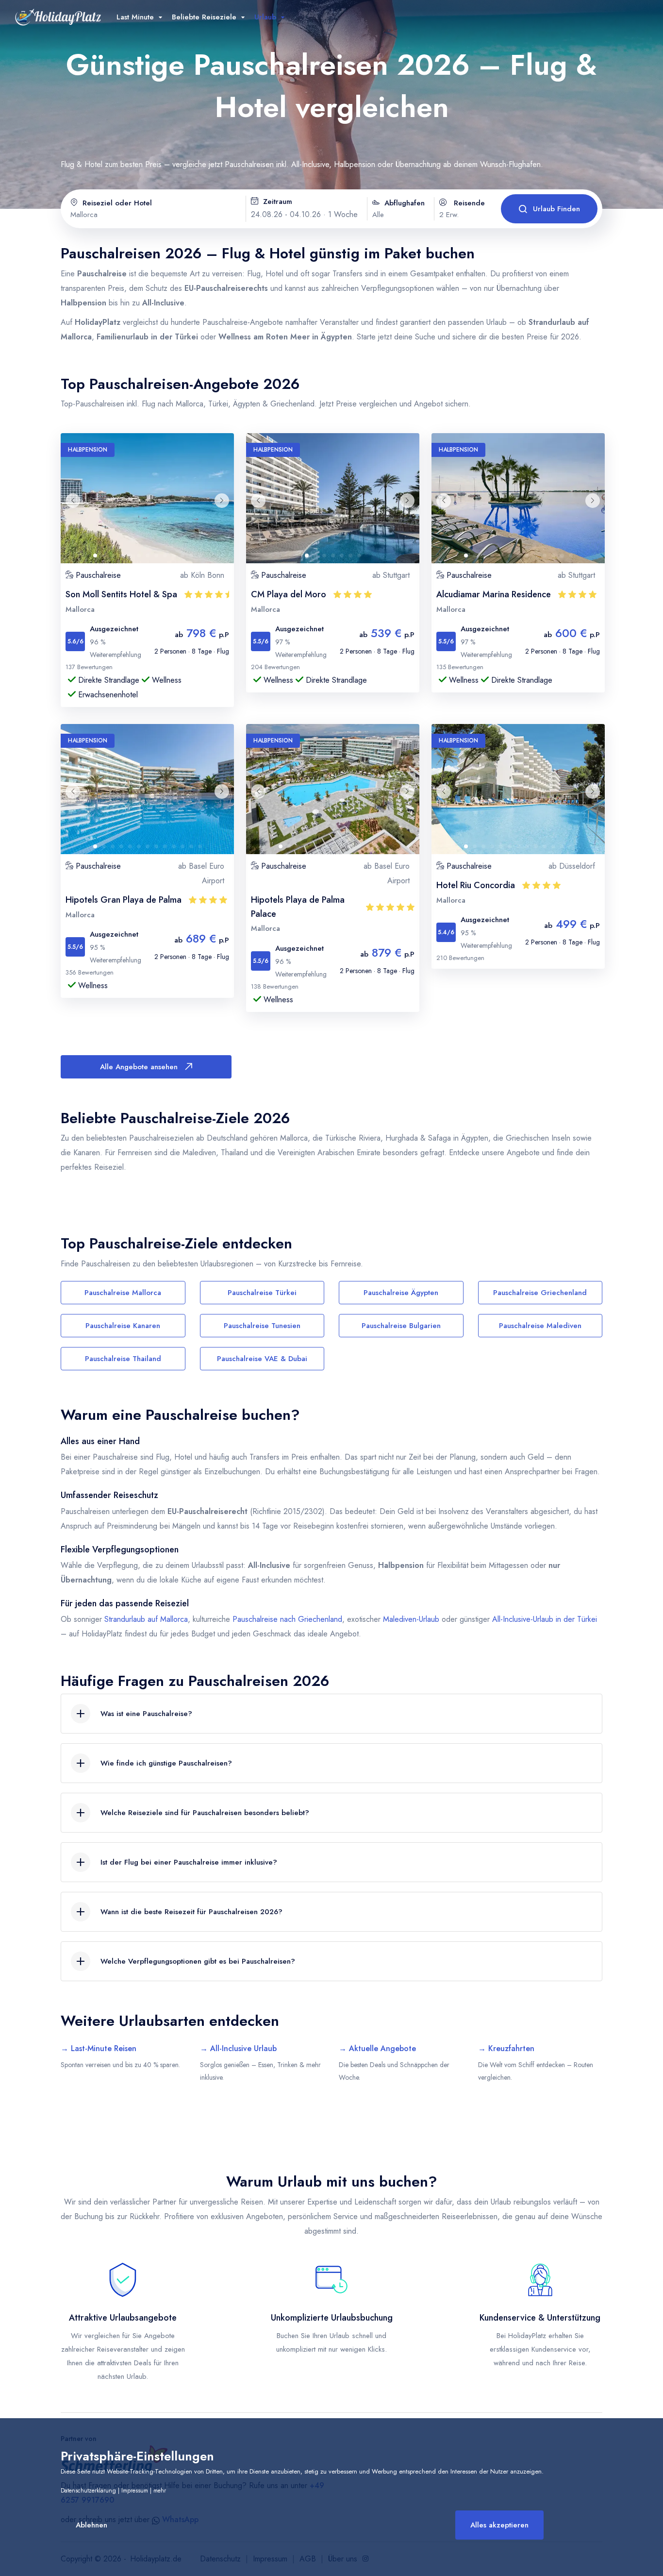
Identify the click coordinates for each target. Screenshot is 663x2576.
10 (177, 558)
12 (194, 558)
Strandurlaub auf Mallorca (146, 1619)
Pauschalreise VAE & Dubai (262, 1359)
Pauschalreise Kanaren (123, 1326)
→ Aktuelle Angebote (377, 2048)
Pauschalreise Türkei (262, 1293)
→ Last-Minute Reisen (99, 2048)
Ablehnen (91, 2525)
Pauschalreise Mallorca (123, 1293)
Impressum (135, 2491)
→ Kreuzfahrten (506, 2048)
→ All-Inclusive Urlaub (238, 2048)
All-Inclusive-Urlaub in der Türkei (543, 1619)
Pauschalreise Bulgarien (401, 1326)
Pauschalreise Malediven (540, 1326)
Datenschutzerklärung (88, 2491)
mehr (160, 2491)
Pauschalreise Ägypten (401, 1293)
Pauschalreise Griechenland (540, 1293)
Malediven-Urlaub (411, 1619)
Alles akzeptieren (499, 2525)
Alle (378, 215)
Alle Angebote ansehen (139, 1067)
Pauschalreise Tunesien (262, 1326)
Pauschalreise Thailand (123, 1359)
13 (203, 558)
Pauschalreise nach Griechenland (287, 1619)
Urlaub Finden (556, 209)
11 (185, 558)
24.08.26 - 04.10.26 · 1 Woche (304, 214)
